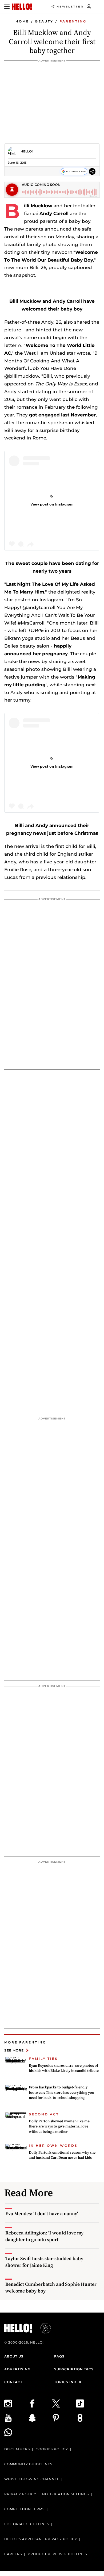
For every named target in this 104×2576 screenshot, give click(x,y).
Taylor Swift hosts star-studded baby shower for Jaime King (44, 2262)
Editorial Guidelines (27, 2524)
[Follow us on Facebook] (40, 2403)
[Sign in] (89, 7)
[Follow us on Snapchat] (40, 2418)
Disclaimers (17, 2449)
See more (14, 2050)
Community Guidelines (28, 2464)
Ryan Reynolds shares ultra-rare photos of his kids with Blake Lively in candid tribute (64, 2068)
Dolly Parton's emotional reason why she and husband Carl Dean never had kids (62, 2155)
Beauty (44, 21)
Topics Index (68, 2382)
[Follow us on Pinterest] (64, 2418)
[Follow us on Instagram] (16, 2403)
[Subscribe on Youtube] (16, 2418)
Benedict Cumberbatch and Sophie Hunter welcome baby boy (51, 2287)
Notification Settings (65, 2494)
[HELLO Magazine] (22, 7)
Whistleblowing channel (32, 2479)
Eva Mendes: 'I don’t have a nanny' (42, 2213)
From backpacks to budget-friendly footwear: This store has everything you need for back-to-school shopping (61, 2092)
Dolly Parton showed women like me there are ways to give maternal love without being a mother (59, 2126)
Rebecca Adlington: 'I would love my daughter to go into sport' (44, 2236)
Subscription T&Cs (74, 2369)
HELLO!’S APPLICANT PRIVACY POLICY (41, 2539)
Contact (13, 2382)
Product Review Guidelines (57, 2554)
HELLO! (27, 151)
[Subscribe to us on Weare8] (88, 2418)
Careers (13, 2554)
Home (22, 21)
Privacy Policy (20, 2494)
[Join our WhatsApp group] (16, 2432)
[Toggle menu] (7, 7)
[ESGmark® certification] (42, 2328)
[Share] (92, 172)
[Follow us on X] (64, 2403)
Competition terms (24, 2509)
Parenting (73, 21)
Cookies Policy (52, 2449)
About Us (14, 2356)
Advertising (17, 2369)
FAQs (59, 2356)
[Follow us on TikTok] (88, 2403)
